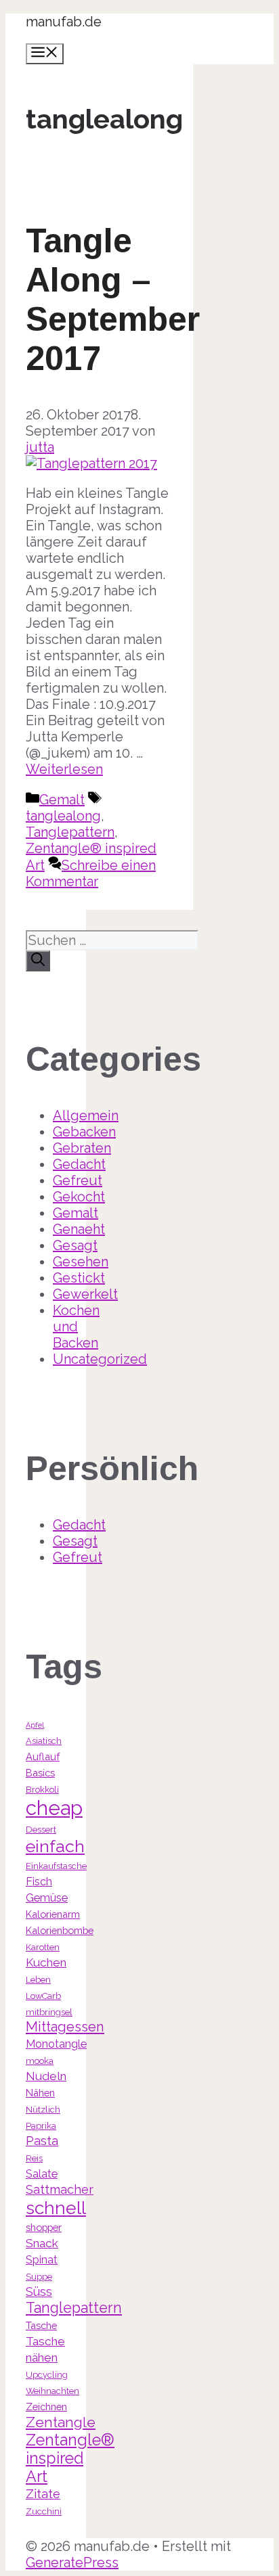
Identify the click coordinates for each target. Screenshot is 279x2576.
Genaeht (79, 1229)
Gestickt (79, 1278)
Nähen (40, 2093)
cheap (54, 1808)
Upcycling (47, 2375)
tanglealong (63, 816)
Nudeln (46, 2076)
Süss (39, 2292)
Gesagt (75, 1245)
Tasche (41, 2325)
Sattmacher (60, 2189)
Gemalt (62, 800)
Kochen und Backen (76, 1327)
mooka (40, 2061)
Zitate (43, 2494)
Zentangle (61, 2422)
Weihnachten (52, 2391)
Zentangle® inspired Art (70, 2458)
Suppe (39, 2277)
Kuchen (46, 1962)
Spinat (42, 2260)
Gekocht (79, 1197)
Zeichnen (46, 2407)
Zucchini (44, 2511)
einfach (55, 1846)
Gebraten (82, 1148)
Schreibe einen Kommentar (91, 873)
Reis (34, 2158)
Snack (42, 2243)
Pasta (42, 2141)
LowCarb (43, 1996)
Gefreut (78, 1180)
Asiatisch (44, 1741)
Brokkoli (42, 1790)
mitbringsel (49, 2012)
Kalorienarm (53, 1914)
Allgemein (86, 1115)
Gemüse (47, 1898)
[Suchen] (38, 961)
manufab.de (64, 22)
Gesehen (81, 1262)
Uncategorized (100, 1359)
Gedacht (79, 1164)
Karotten (43, 1947)
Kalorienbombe (60, 1930)
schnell (56, 2208)
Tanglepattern (70, 832)
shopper (44, 2227)
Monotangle (56, 2044)
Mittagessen (65, 2027)
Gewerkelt (85, 1294)
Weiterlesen (64, 769)
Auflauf (43, 1756)
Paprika (41, 2126)
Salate (42, 2174)
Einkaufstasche (56, 1866)
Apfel (35, 1725)
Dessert (41, 1830)
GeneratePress (72, 2562)
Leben (38, 1980)
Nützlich (43, 2110)
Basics (40, 1773)
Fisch (39, 1882)
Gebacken (84, 1132)
